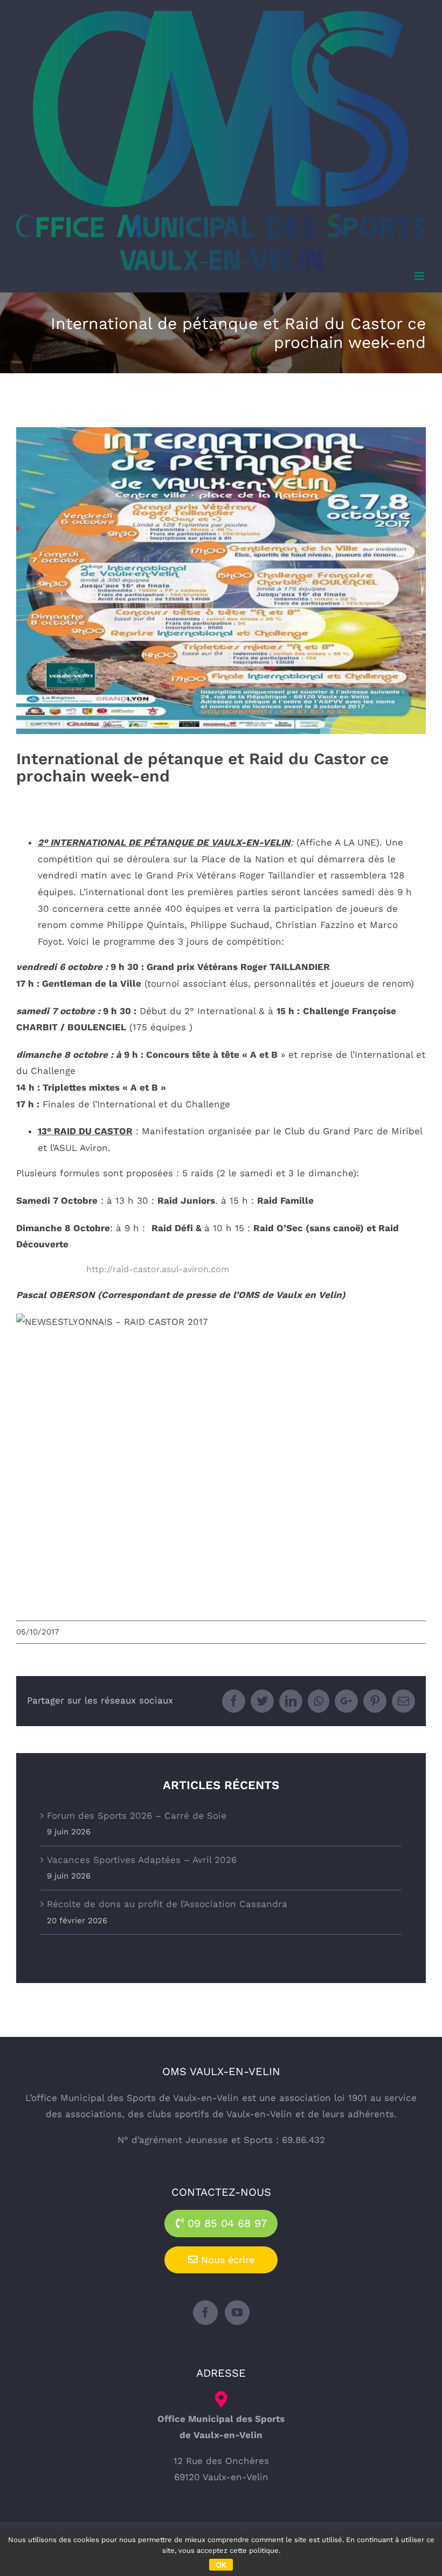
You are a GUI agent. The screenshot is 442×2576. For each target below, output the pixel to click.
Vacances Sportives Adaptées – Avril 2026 (142, 1860)
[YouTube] (237, 2313)
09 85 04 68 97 (225, 2223)
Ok (221, 2565)
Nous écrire (226, 2260)
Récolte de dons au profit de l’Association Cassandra (167, 1904)
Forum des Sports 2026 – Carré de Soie (137, 1816)
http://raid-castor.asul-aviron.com (158, 1269)
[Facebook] (205, 2313)
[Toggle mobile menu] (420, 276)
